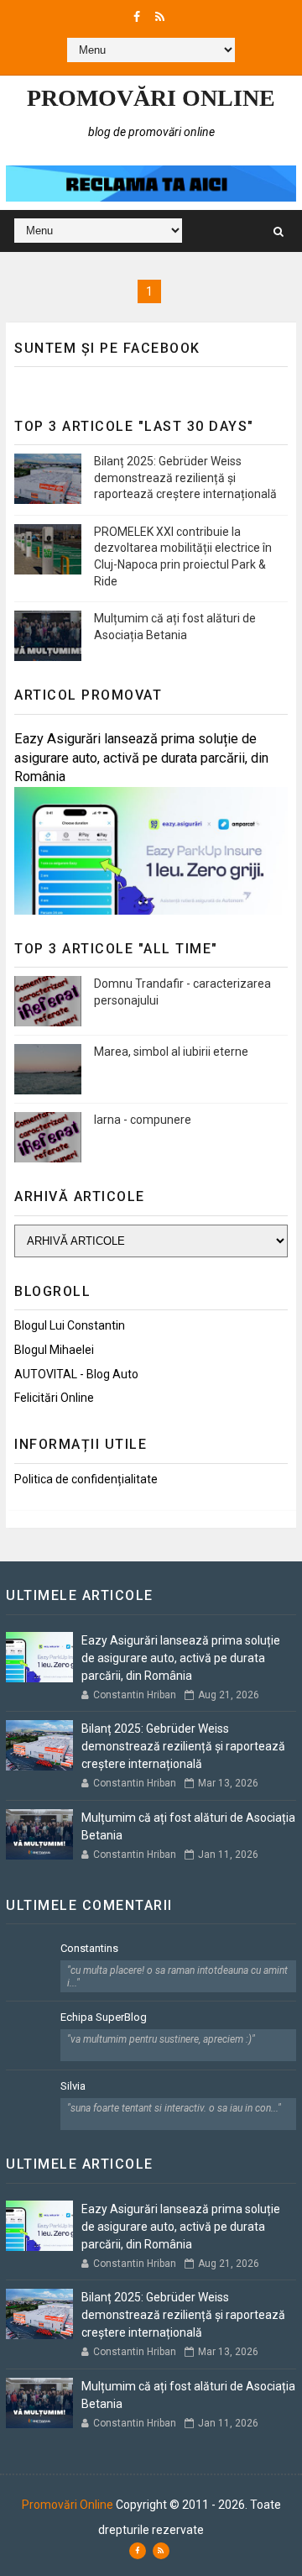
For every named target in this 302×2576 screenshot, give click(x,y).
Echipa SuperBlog (104, 2017)
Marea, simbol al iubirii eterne (171, 1052)
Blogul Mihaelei (54, 1350)
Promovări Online (151, 98)
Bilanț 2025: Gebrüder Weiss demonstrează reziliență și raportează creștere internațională (185, 477)
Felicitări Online (54, 1398)
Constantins (89, 1948)
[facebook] (137, 17)
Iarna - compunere (143, 1120)
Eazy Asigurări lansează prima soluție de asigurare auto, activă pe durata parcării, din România (141, 758)
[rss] (160, 17)
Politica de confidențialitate (86, 1479)
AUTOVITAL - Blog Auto (76, 1374)
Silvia (73, 2086)
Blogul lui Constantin (70, 1325)
